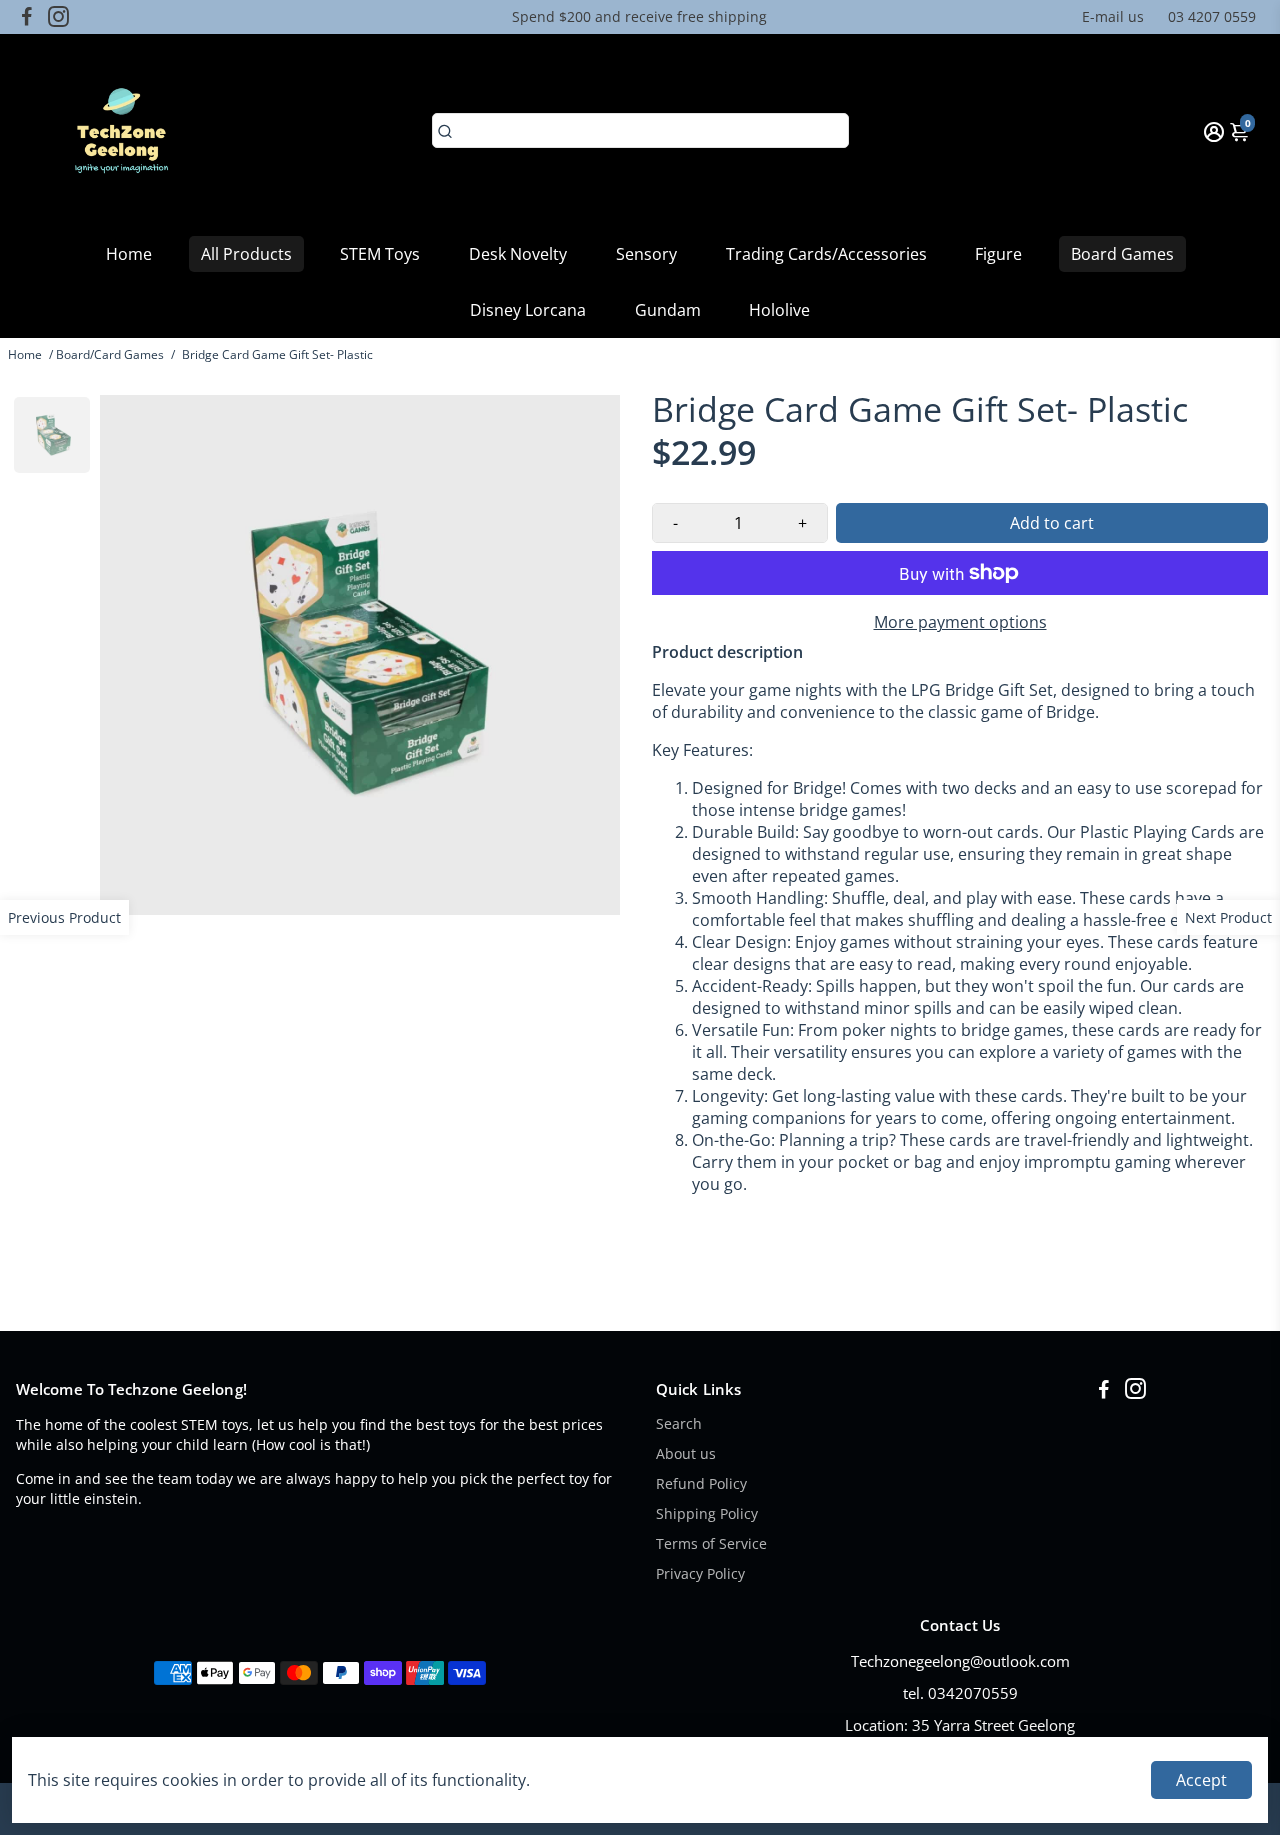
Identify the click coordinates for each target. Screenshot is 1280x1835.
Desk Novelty (518, 254)
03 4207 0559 (1212, 16)
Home (129, 254)
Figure (998, 254)
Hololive (779, 310)
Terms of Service (711, 1544)
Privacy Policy (700, 1574)
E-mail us (1113, 16)
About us (686, 1454)
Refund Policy (701, 1484)
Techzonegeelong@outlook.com (960, 1661)
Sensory (646, 254)
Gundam (668, 310)
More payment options (960, 622)
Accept (1201, 1780)
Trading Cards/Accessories (826, 254)
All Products (246, 254)
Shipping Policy (707, 1514)
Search (679, 1424)
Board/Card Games (110, 354)
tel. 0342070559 (960, 1693)
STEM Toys (380, 254)
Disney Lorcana (528, 310)
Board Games (1122, 254)
